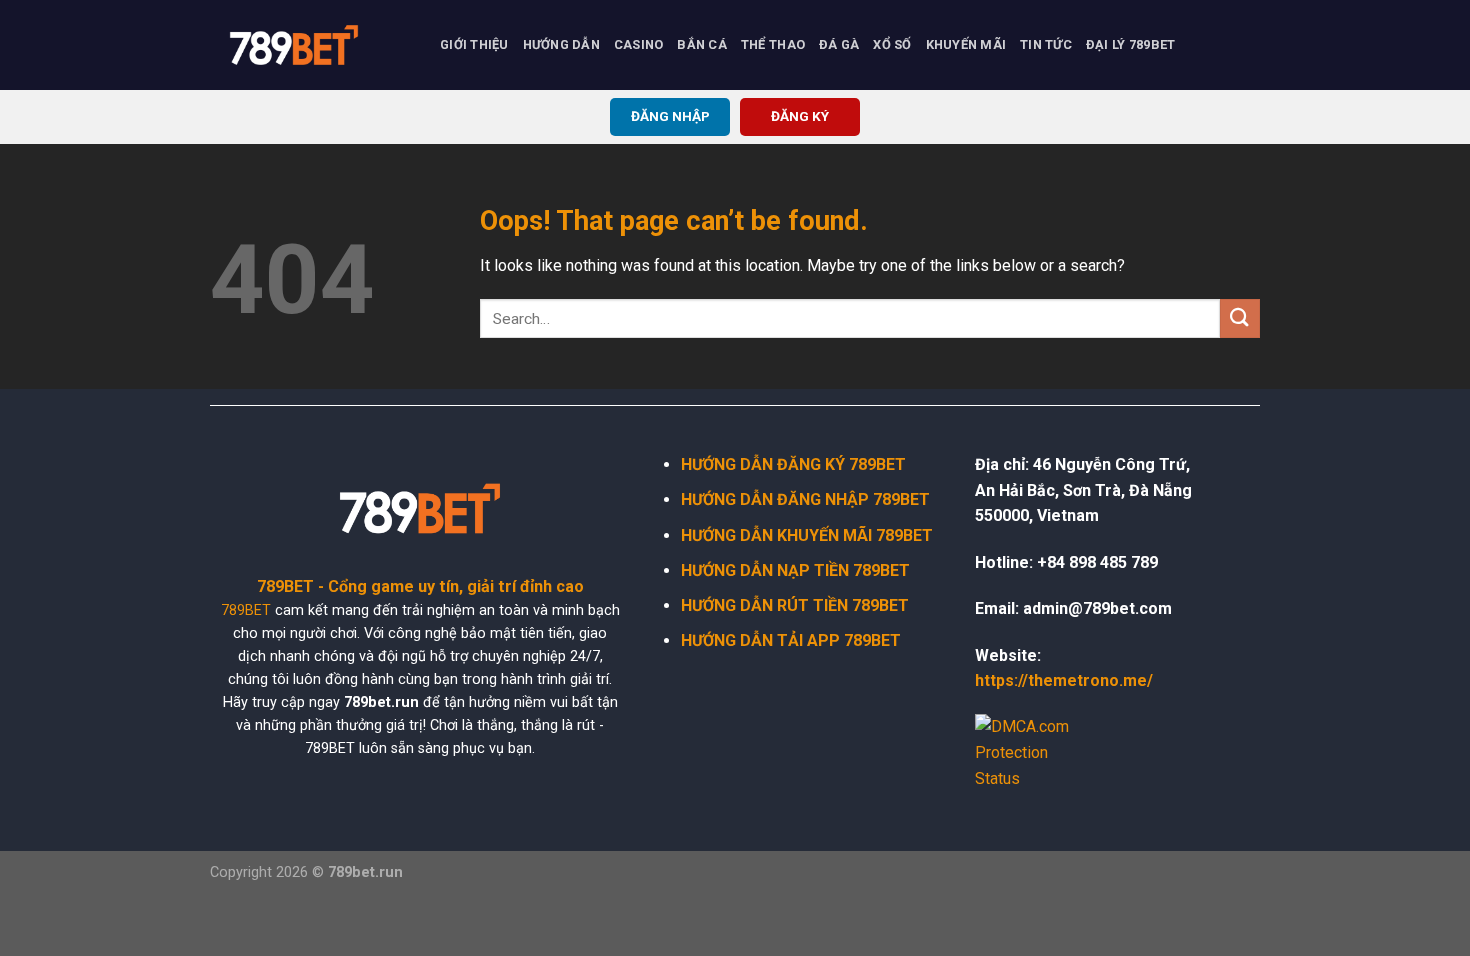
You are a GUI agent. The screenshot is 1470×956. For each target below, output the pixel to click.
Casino (639, 44)
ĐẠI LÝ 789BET (1130, 44)
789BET (246, 610)
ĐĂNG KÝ (800, 116)
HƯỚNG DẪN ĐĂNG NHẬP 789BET (805, 499)
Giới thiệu (474, 44)
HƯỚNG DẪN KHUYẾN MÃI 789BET (807, 535)
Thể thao (773, 44)
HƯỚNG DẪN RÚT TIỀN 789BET (795, 605)
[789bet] (310, 45)
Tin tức (1046, 44)
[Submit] (1240, 318)
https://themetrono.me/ (1064, 680)
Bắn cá (702, 44)
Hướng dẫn (561, 44)
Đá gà (839, 44)
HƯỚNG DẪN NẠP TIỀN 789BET (795, 570)
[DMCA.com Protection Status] (1035, 751)
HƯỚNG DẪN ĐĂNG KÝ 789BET (793, 464)
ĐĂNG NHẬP (670, 116)
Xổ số (892, 44)
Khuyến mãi (966, 44)
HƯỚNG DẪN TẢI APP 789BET (791, 640)
